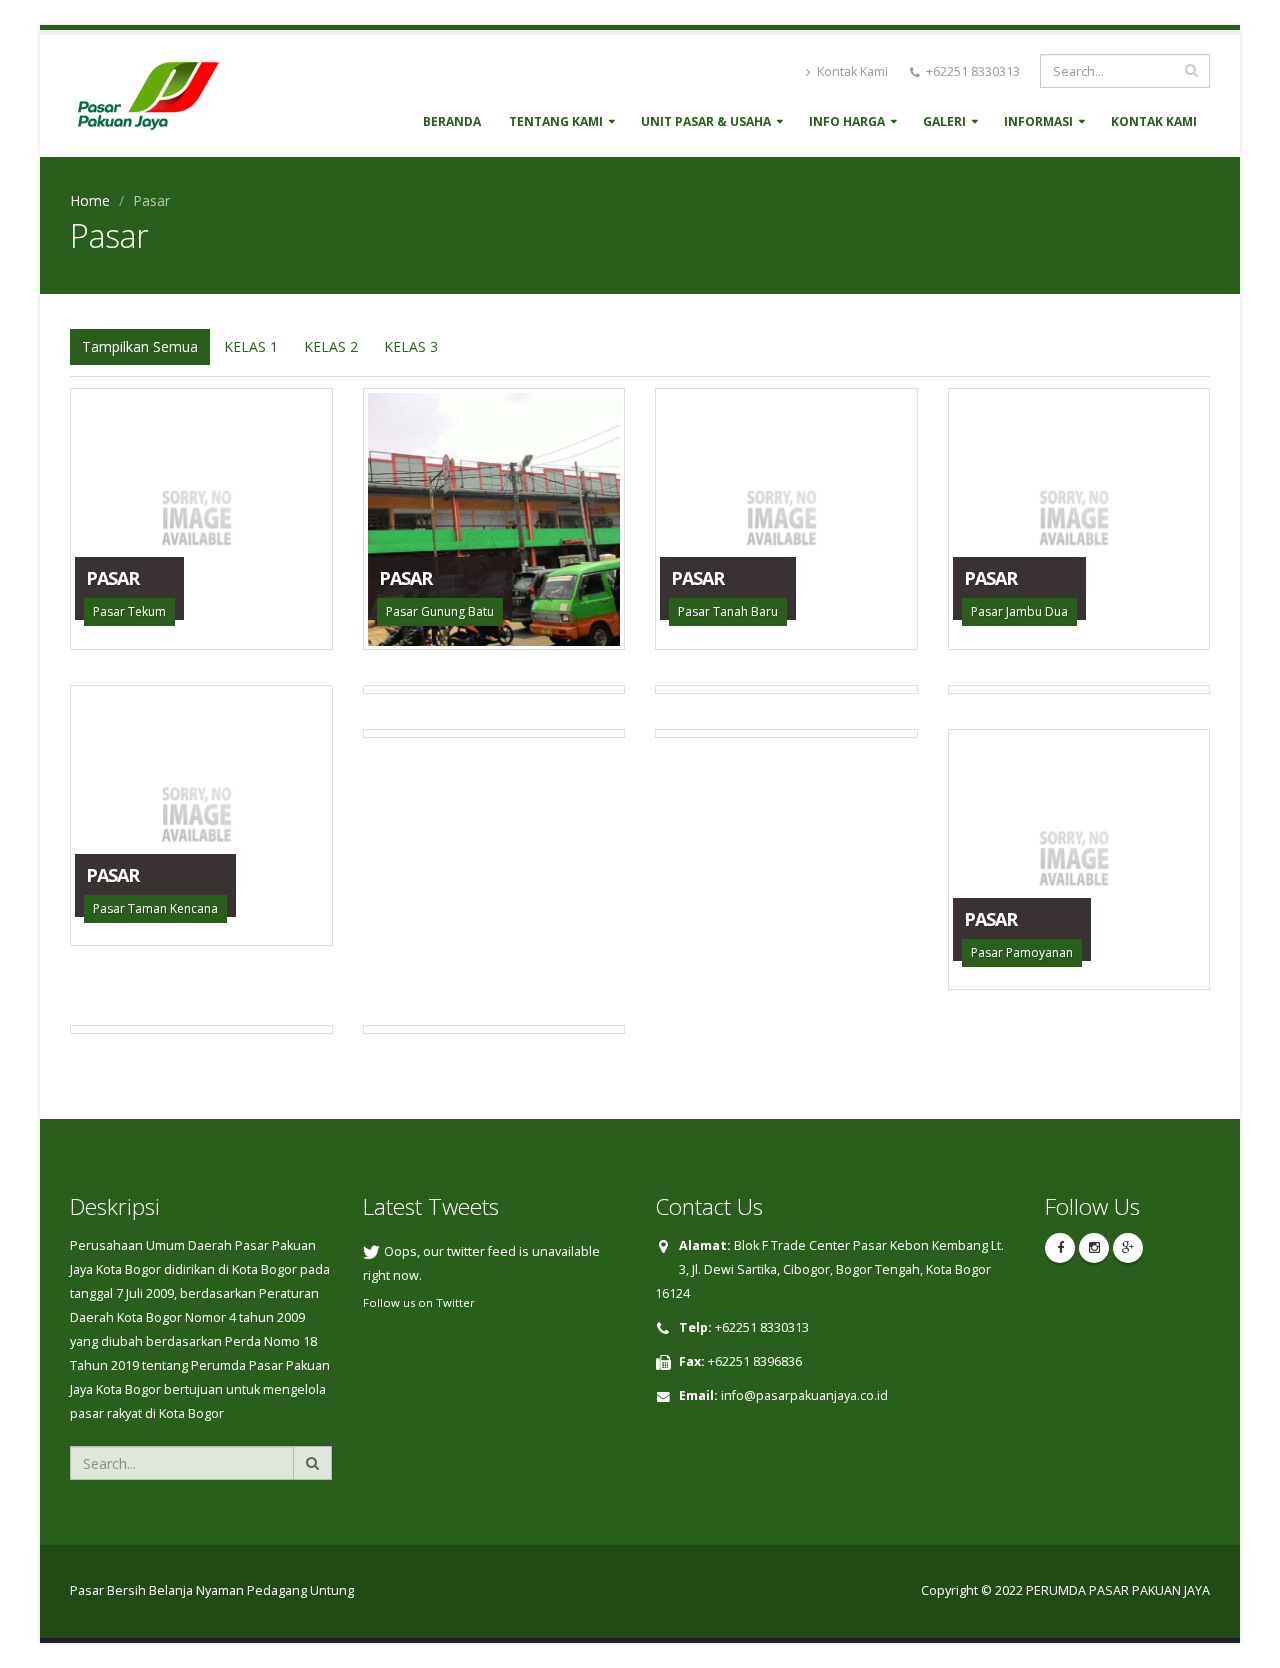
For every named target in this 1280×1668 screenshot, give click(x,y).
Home (90, 200)
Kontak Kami (851, 71)
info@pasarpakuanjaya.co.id (804, 1395)
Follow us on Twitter (419, 1302)
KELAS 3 (411, 346)
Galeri (944, 121)
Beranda (452, 121)
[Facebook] (1060, 1248)
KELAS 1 (251, 346)
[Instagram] (1094, 1248)
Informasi (1038, 121)
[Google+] (1128, 1248)
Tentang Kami (556, 121)
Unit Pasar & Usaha (706, 121)
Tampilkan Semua (140, 346)
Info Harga (847, 121)
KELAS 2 (331, 346)
